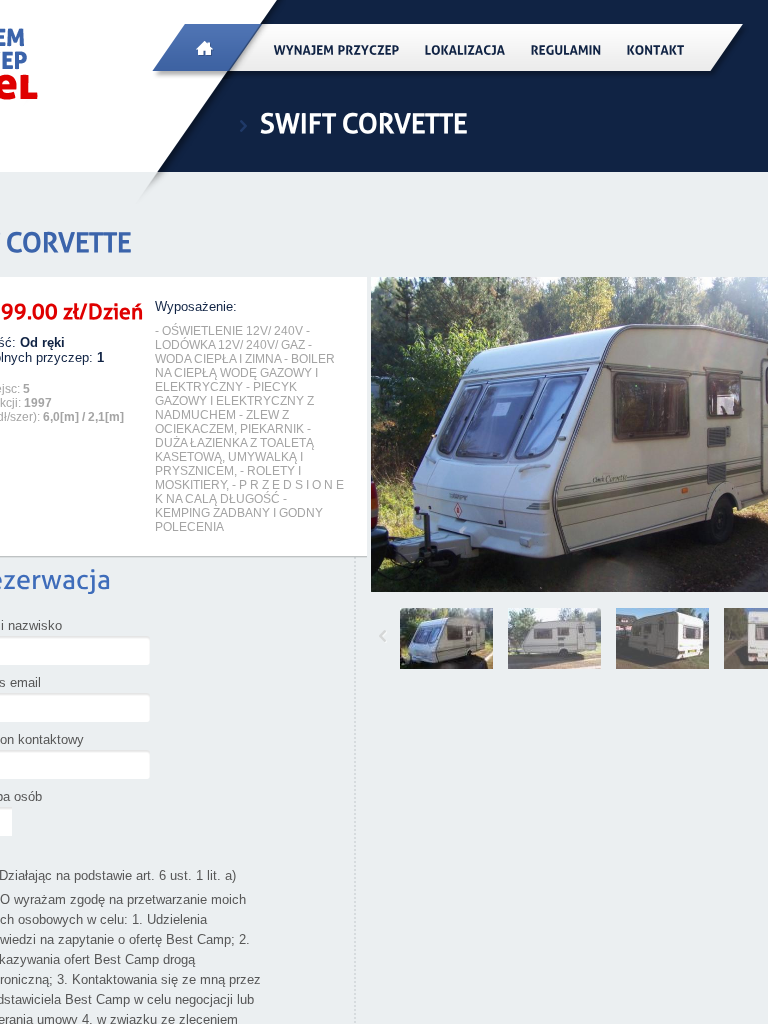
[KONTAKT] (656, 49)
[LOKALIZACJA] (465, 49)
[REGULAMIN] (566, 49)
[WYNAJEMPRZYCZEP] (337, 49)
